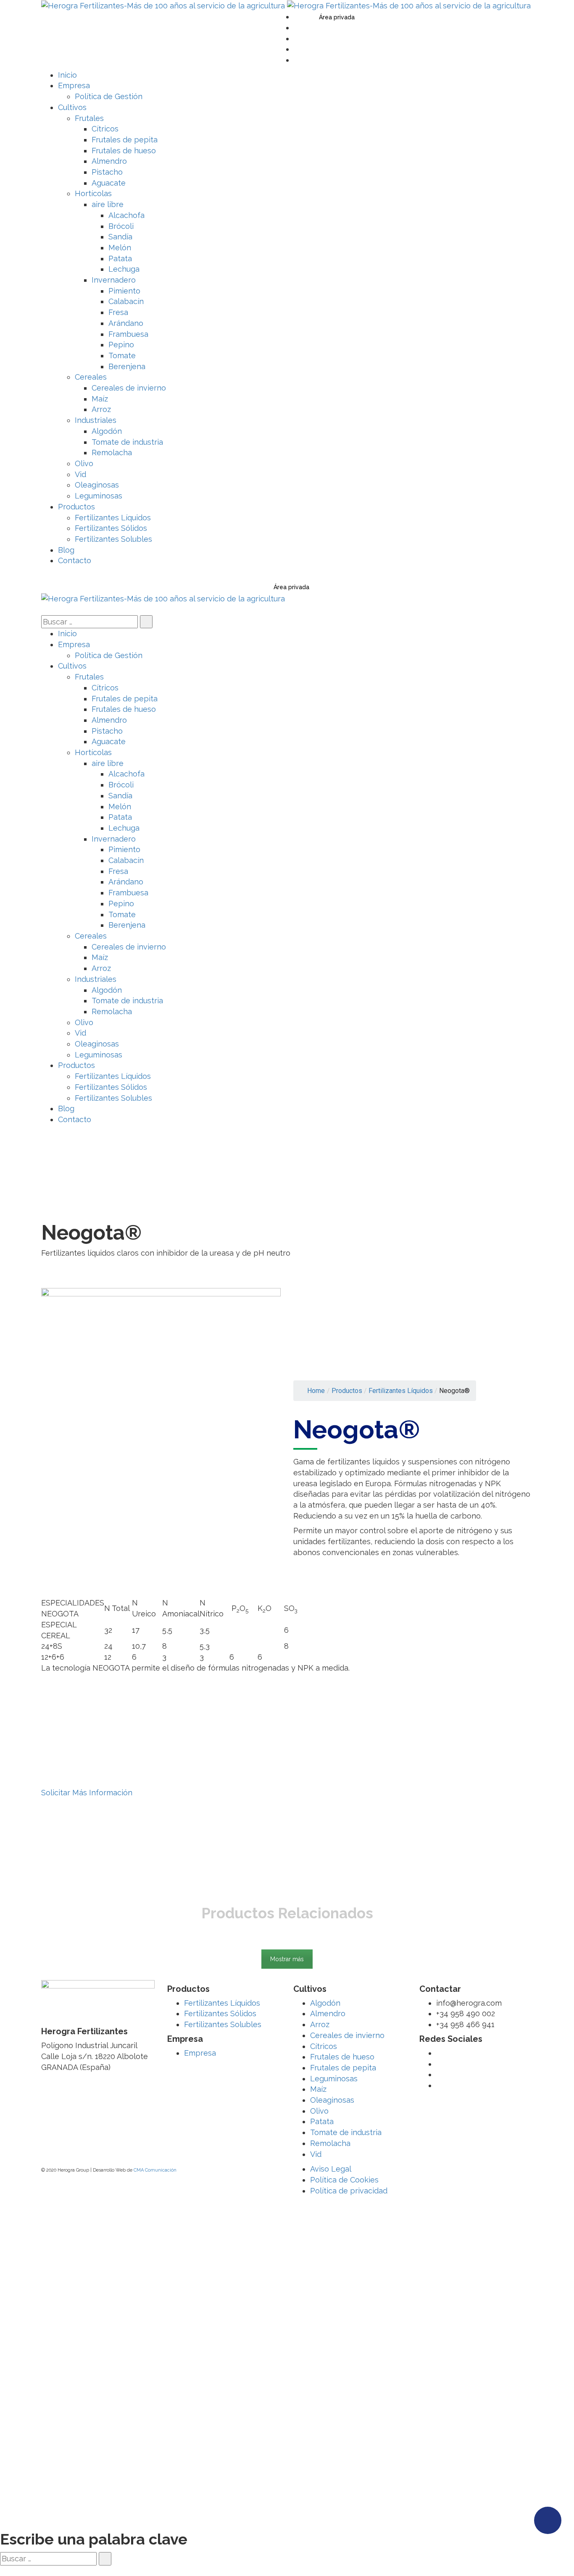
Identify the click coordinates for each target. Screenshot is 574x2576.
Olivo (319, 2111)
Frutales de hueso (342, 2057)
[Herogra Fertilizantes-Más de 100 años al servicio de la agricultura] (164, 5)
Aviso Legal (331, 2169)
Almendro (328, 2013)
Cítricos (324, 2046)
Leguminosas (334, 2079)
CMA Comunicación (155, 2170)
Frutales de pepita (343, 2068)
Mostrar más (287, 1959)
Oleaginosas (332, 2100)
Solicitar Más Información (87, 1793)
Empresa (200, 2053)
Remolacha (330, 2143)
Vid (316, 2154)
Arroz (320, 2024)
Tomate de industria (346, 2132)
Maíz (318, 2089)
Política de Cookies (344, 2180)
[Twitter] (297, 17)
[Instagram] (297, 60)
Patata (322, 2121)
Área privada (337, 17)
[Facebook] (297, 28)
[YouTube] (297, 38)
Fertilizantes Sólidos (220, 2013)
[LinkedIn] (297, 49)
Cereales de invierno (347, 2035)
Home (316, 1391)
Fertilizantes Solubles (223, 2024)
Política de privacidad (349, 2191)
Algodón (325, 2003)
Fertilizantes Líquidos (222, 2003)
